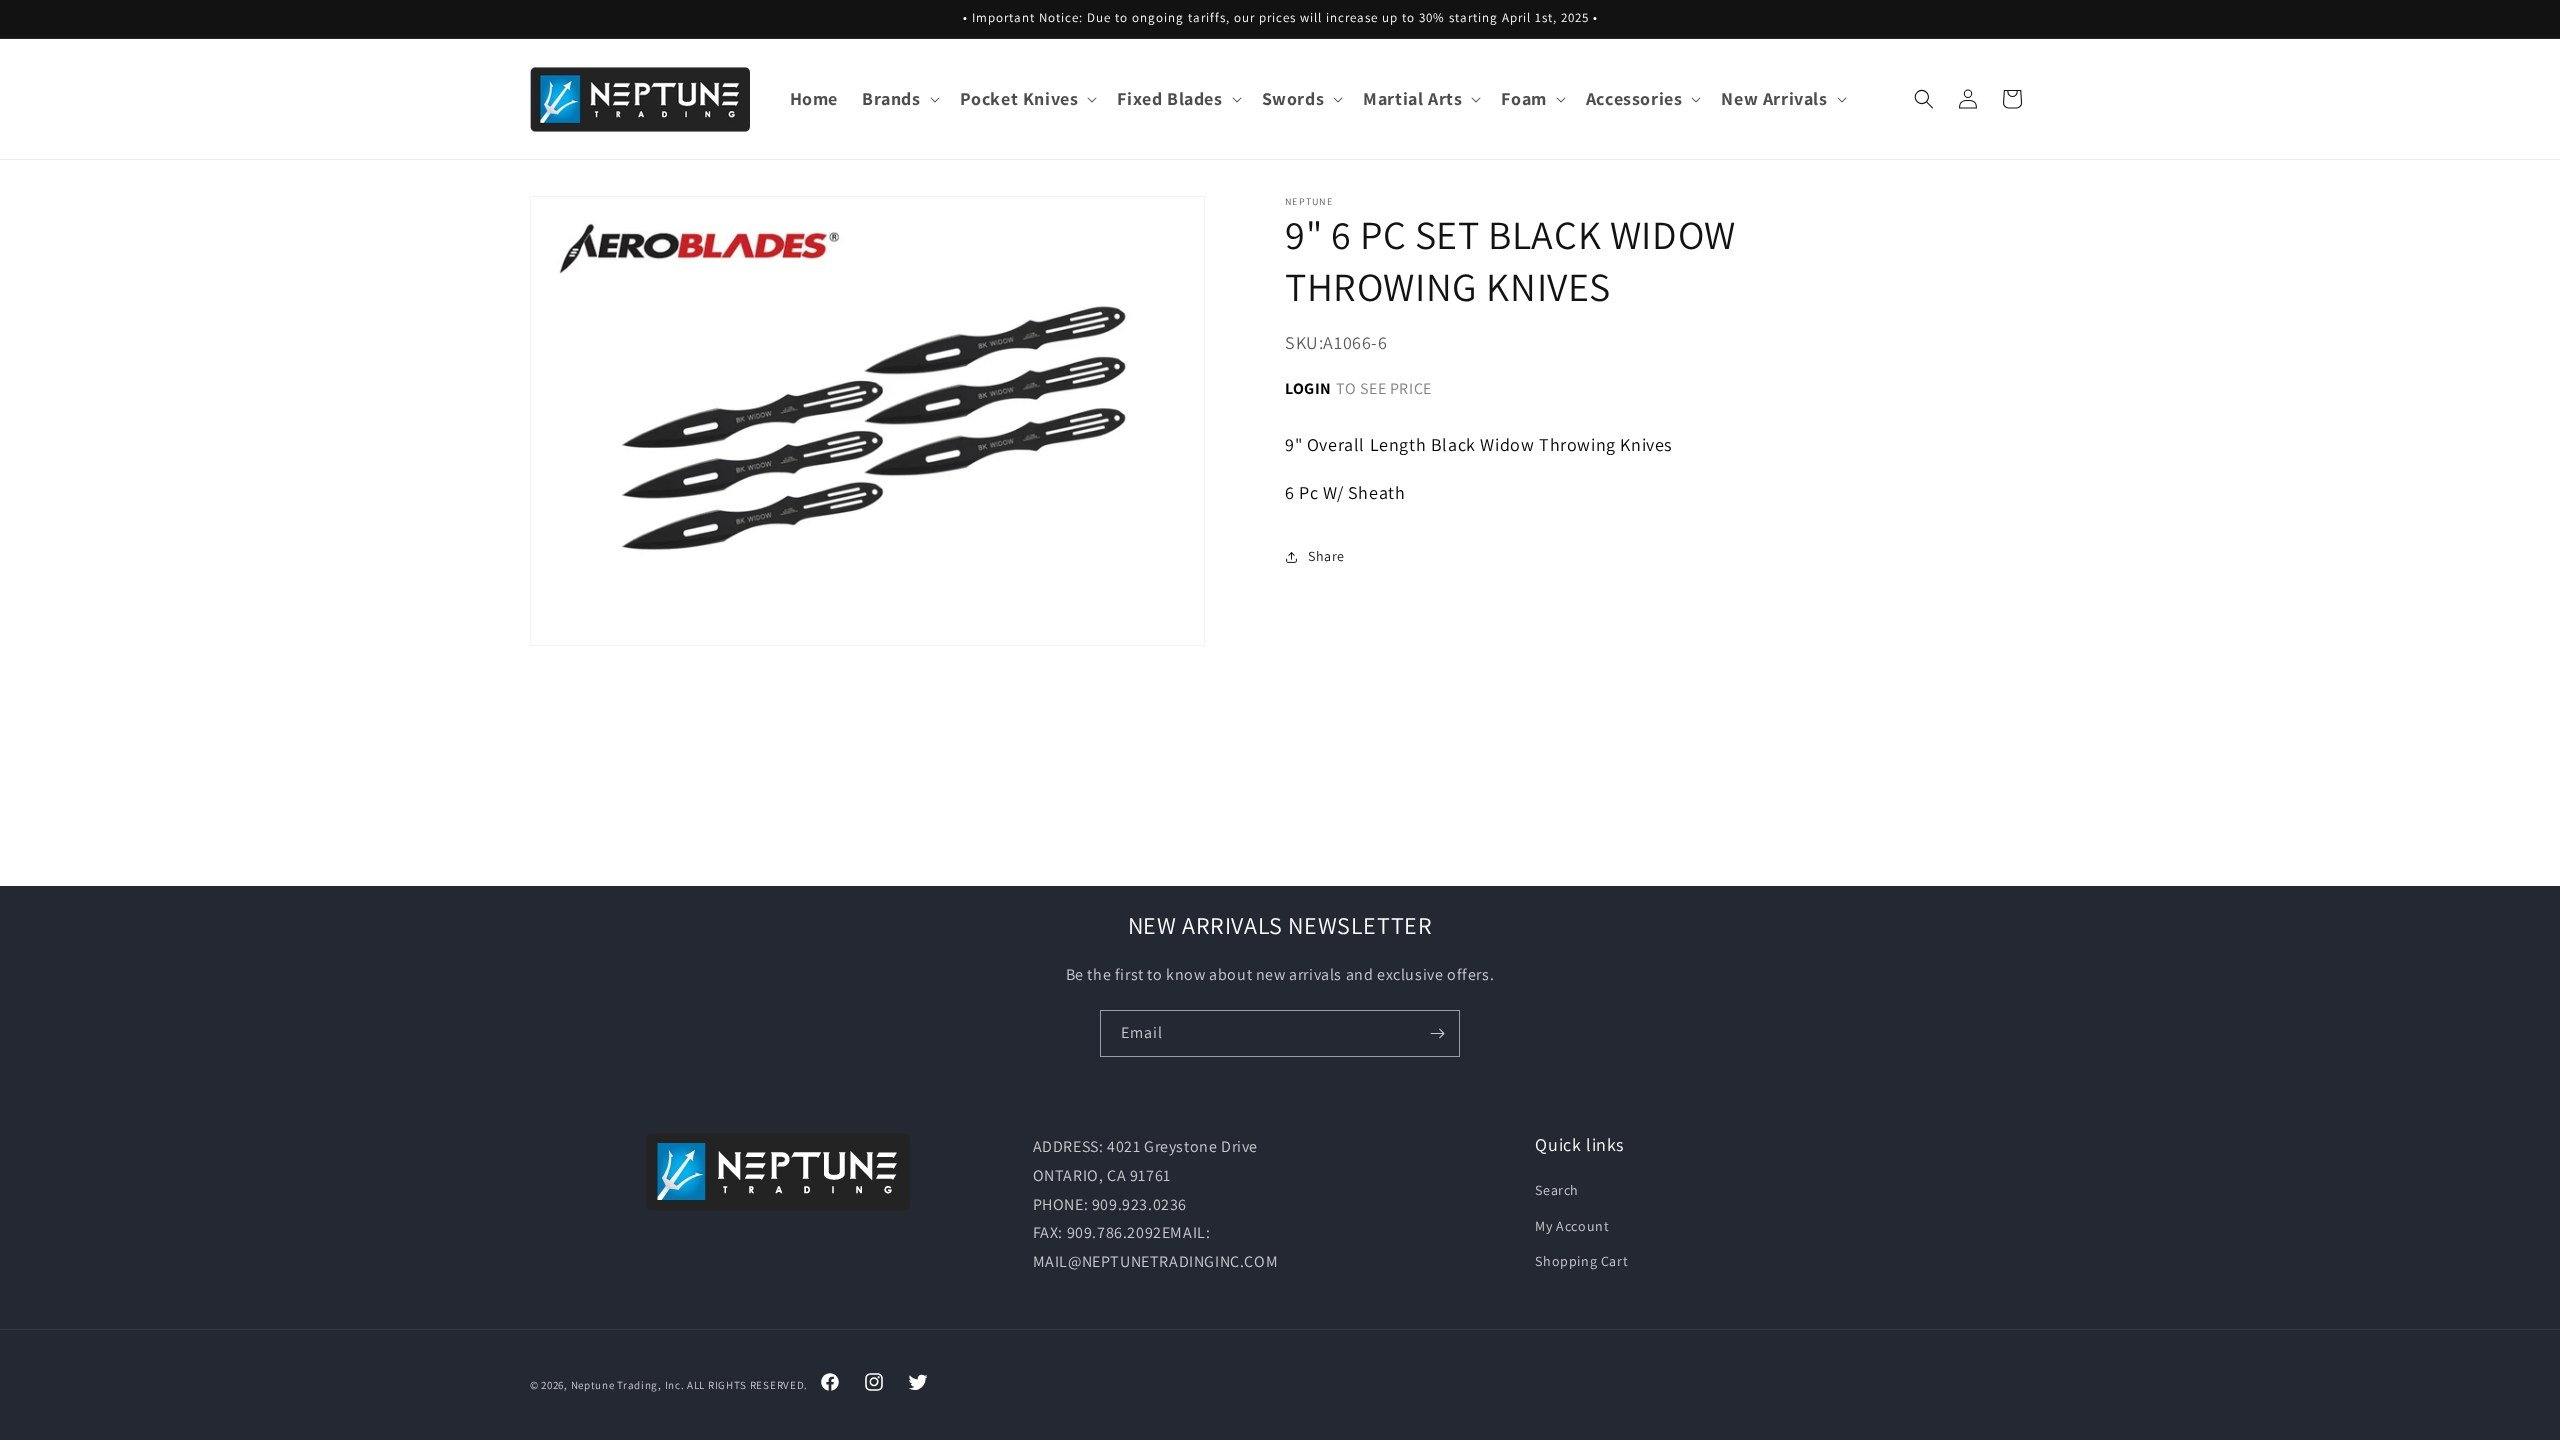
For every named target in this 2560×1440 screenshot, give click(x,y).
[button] (899, 98)
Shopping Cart (1581, 1261)
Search (1557, 1190)
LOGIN (1308, 388)
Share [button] (1326, 556)
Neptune (593, 1385)
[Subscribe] (1437, 1033)
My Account (1572, 1226)
